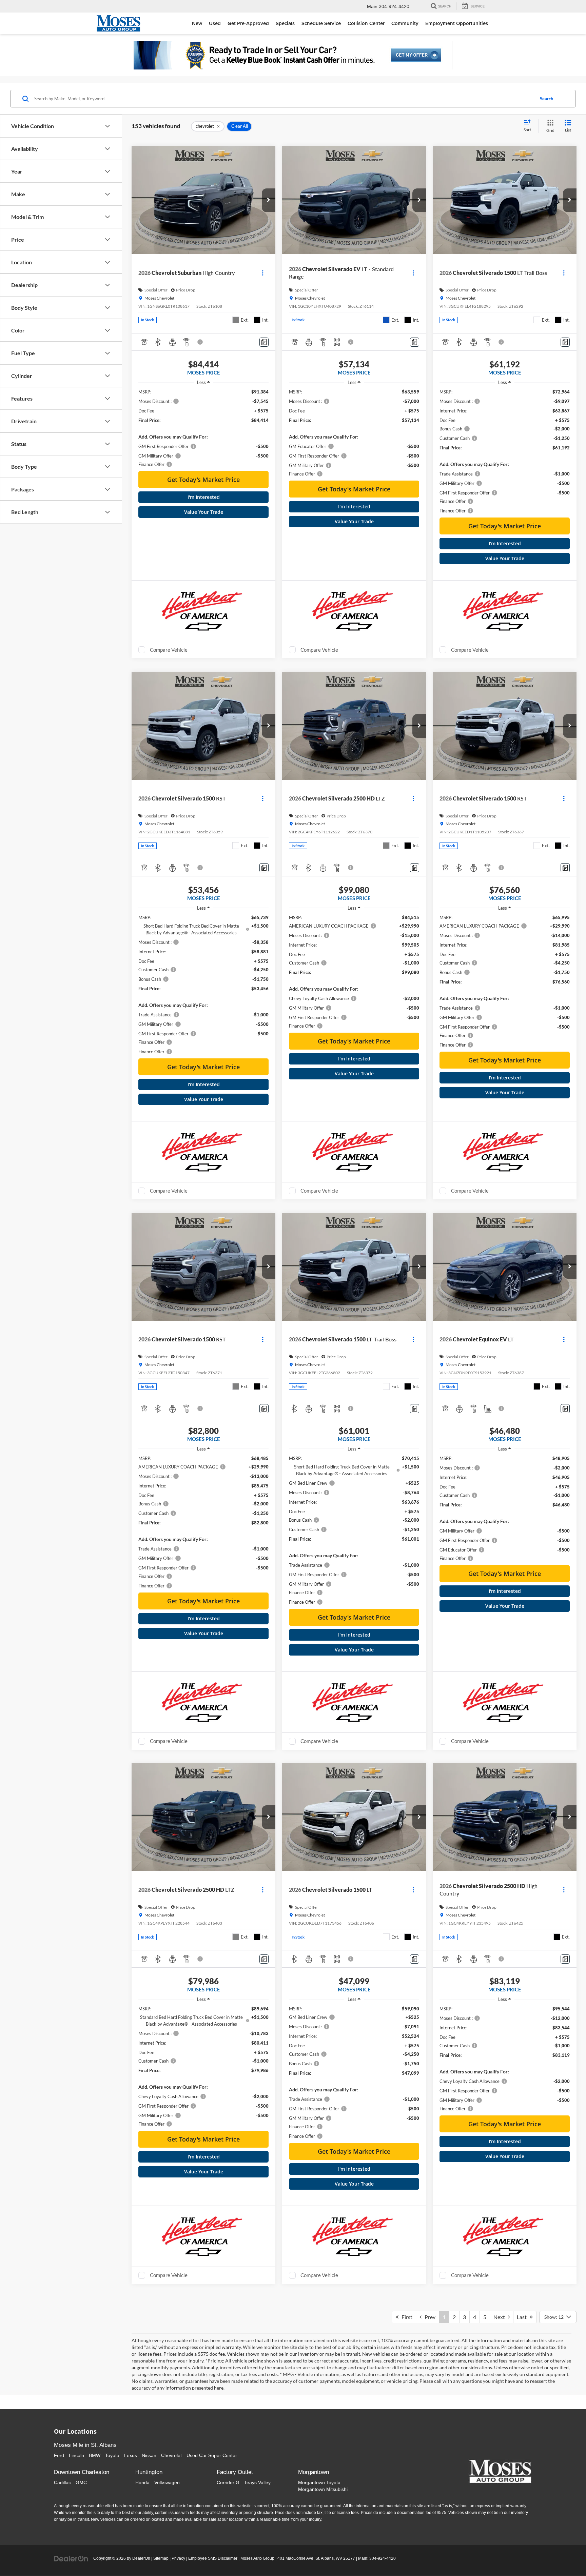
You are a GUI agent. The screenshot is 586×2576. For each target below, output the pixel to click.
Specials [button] (285, 23)
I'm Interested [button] (204, 497)
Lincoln (76, 2455)
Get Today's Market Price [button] (203, 480)
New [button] (197, 23)
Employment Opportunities (457, 23)
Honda (142, 2482)
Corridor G (228, 2482)
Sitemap (161, 2558)
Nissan (149, 2455)
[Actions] (263, 273)
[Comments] (264, 342)
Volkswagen (167, 2482)
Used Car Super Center (212, 2455)
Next (501, 2317)
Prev (428, 2317)
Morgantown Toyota (319, 2482)
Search (546, 99)
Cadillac (62, 2482)
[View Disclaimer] (200, 342)
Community (405, 23)
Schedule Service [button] (321, 23)
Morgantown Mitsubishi (323, 2489)
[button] (269, 200)
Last (523, 2317)
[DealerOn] (71, 2558)
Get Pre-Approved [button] (248, 23)
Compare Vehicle (169, 650)
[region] (203, 428)
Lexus (131, 2455)
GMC (81, 2482)
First (405, 2317)
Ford (59, 2455)
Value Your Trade (204, 512)
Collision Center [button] (366, 23)
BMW (95, 2455)
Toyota (112, 2455)
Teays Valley (257, 2482)
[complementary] (566, 2556)
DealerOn (141, 2558)
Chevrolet (171, 2455)
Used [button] (215, 23)
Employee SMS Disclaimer (213, 2558)
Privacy (178, 2558)
